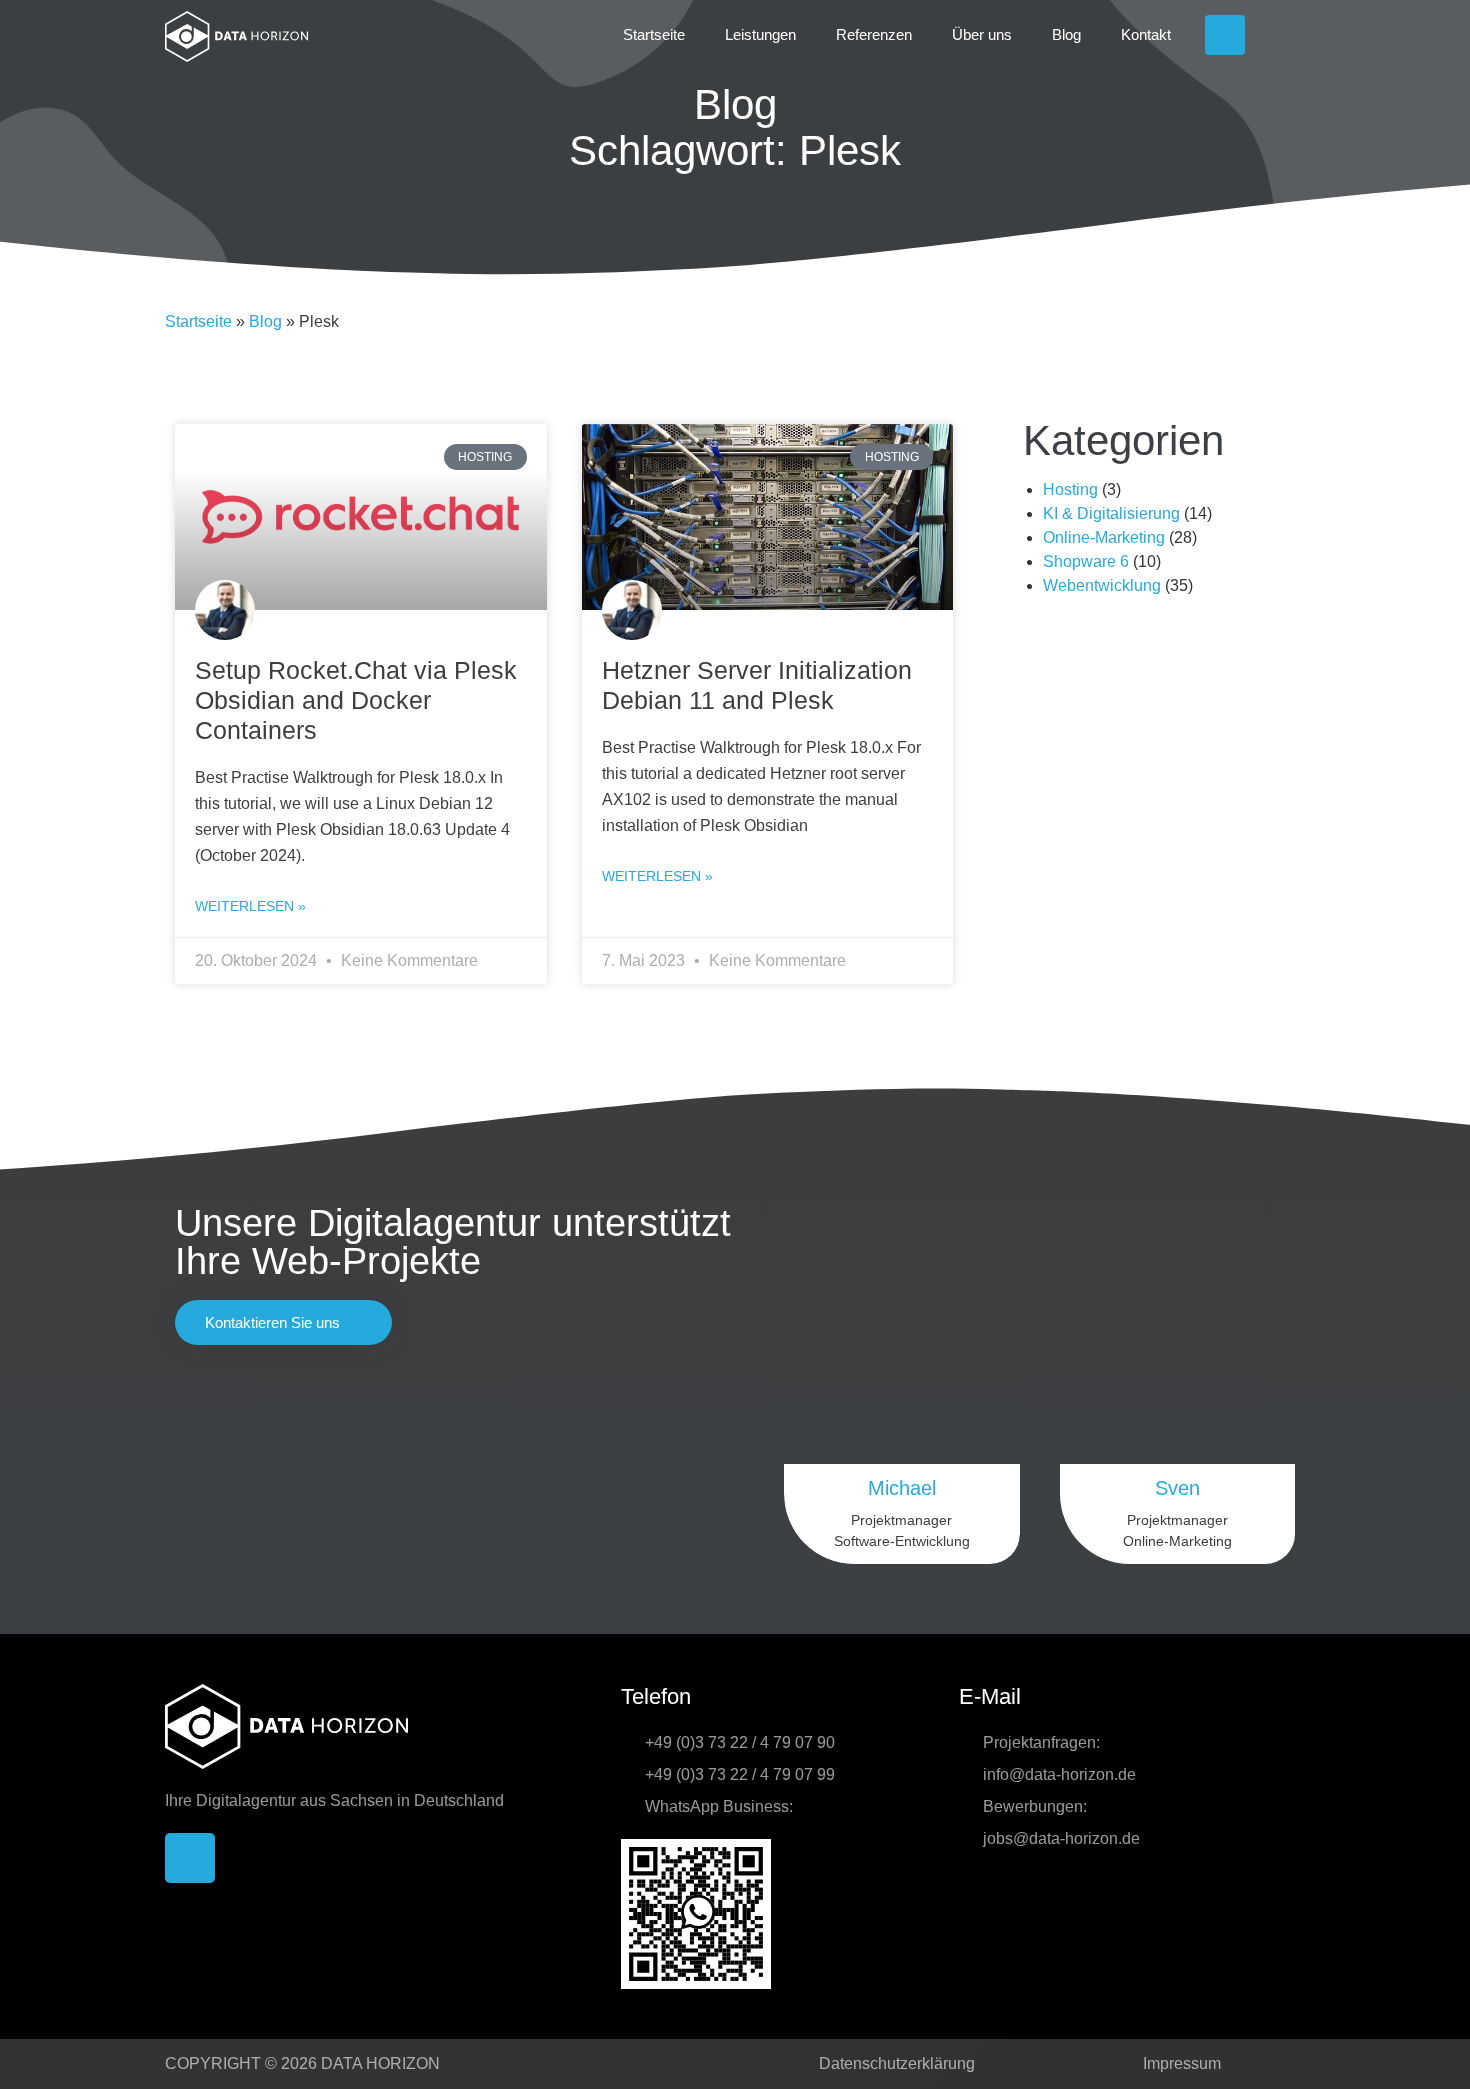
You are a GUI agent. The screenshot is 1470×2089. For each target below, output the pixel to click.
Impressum (1182, 2063)
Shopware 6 (1086, 561)
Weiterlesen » (250, 906)
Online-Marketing (1104, 537)
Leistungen (760, 34)
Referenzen (874, 34)
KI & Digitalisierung (1111, 513)
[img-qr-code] (696, 1914)
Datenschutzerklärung (897, 2063)
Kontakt (1146, 34)
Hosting (1070, 489)
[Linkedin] (1225, 35)
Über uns (982, 34)
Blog (1066, 34)
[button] (1285, 35)
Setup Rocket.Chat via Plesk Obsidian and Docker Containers (356, 700)
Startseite (654, 34)
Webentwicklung (1102, 585)
